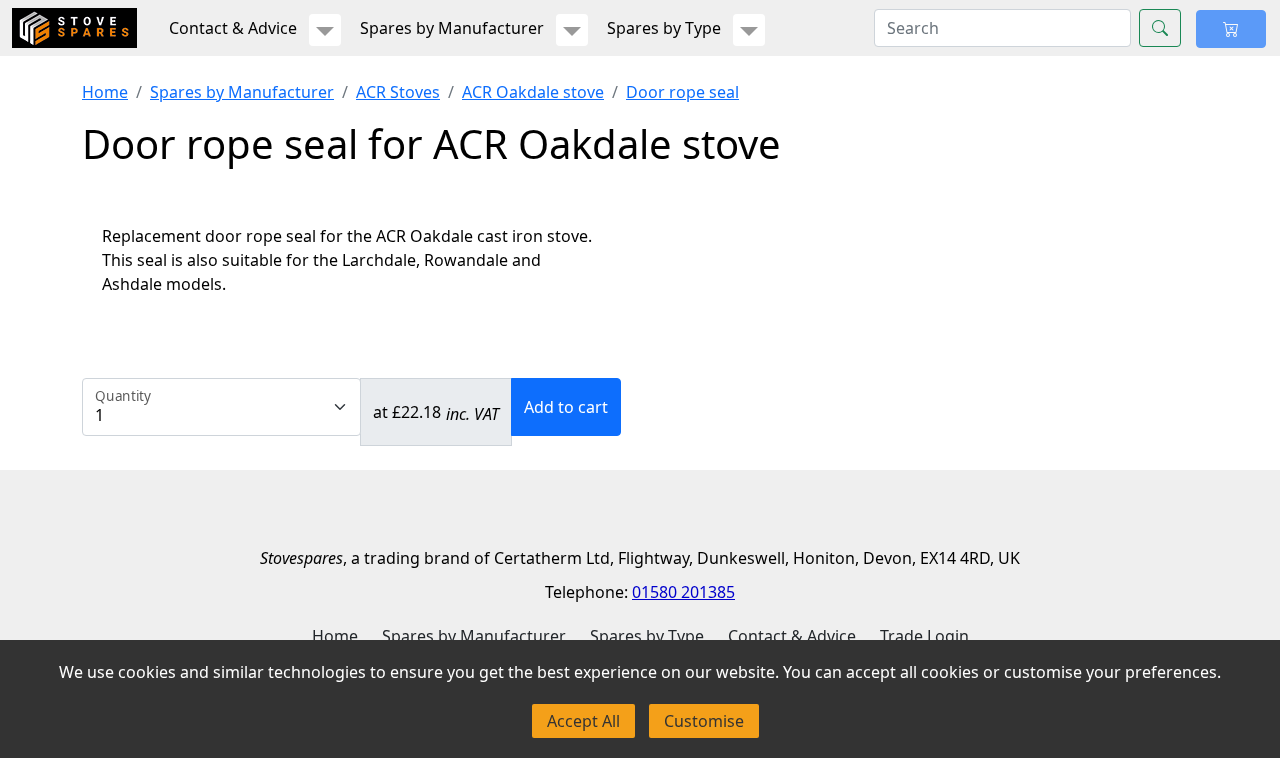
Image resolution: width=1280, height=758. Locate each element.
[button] (325, 30)
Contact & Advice (792, 636)
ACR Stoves (398, 92)
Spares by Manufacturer (242, 92)
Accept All (583, 721)
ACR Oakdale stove (533, 92)
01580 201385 (683, 592)
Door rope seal (682, 92)
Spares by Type (647, 636)
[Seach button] (1160, 28)
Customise (704, 721)
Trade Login (924, 636)
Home (105, 92)
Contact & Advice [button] (233, 28)
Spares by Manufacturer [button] (452, 28)
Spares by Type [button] (664, 28)
